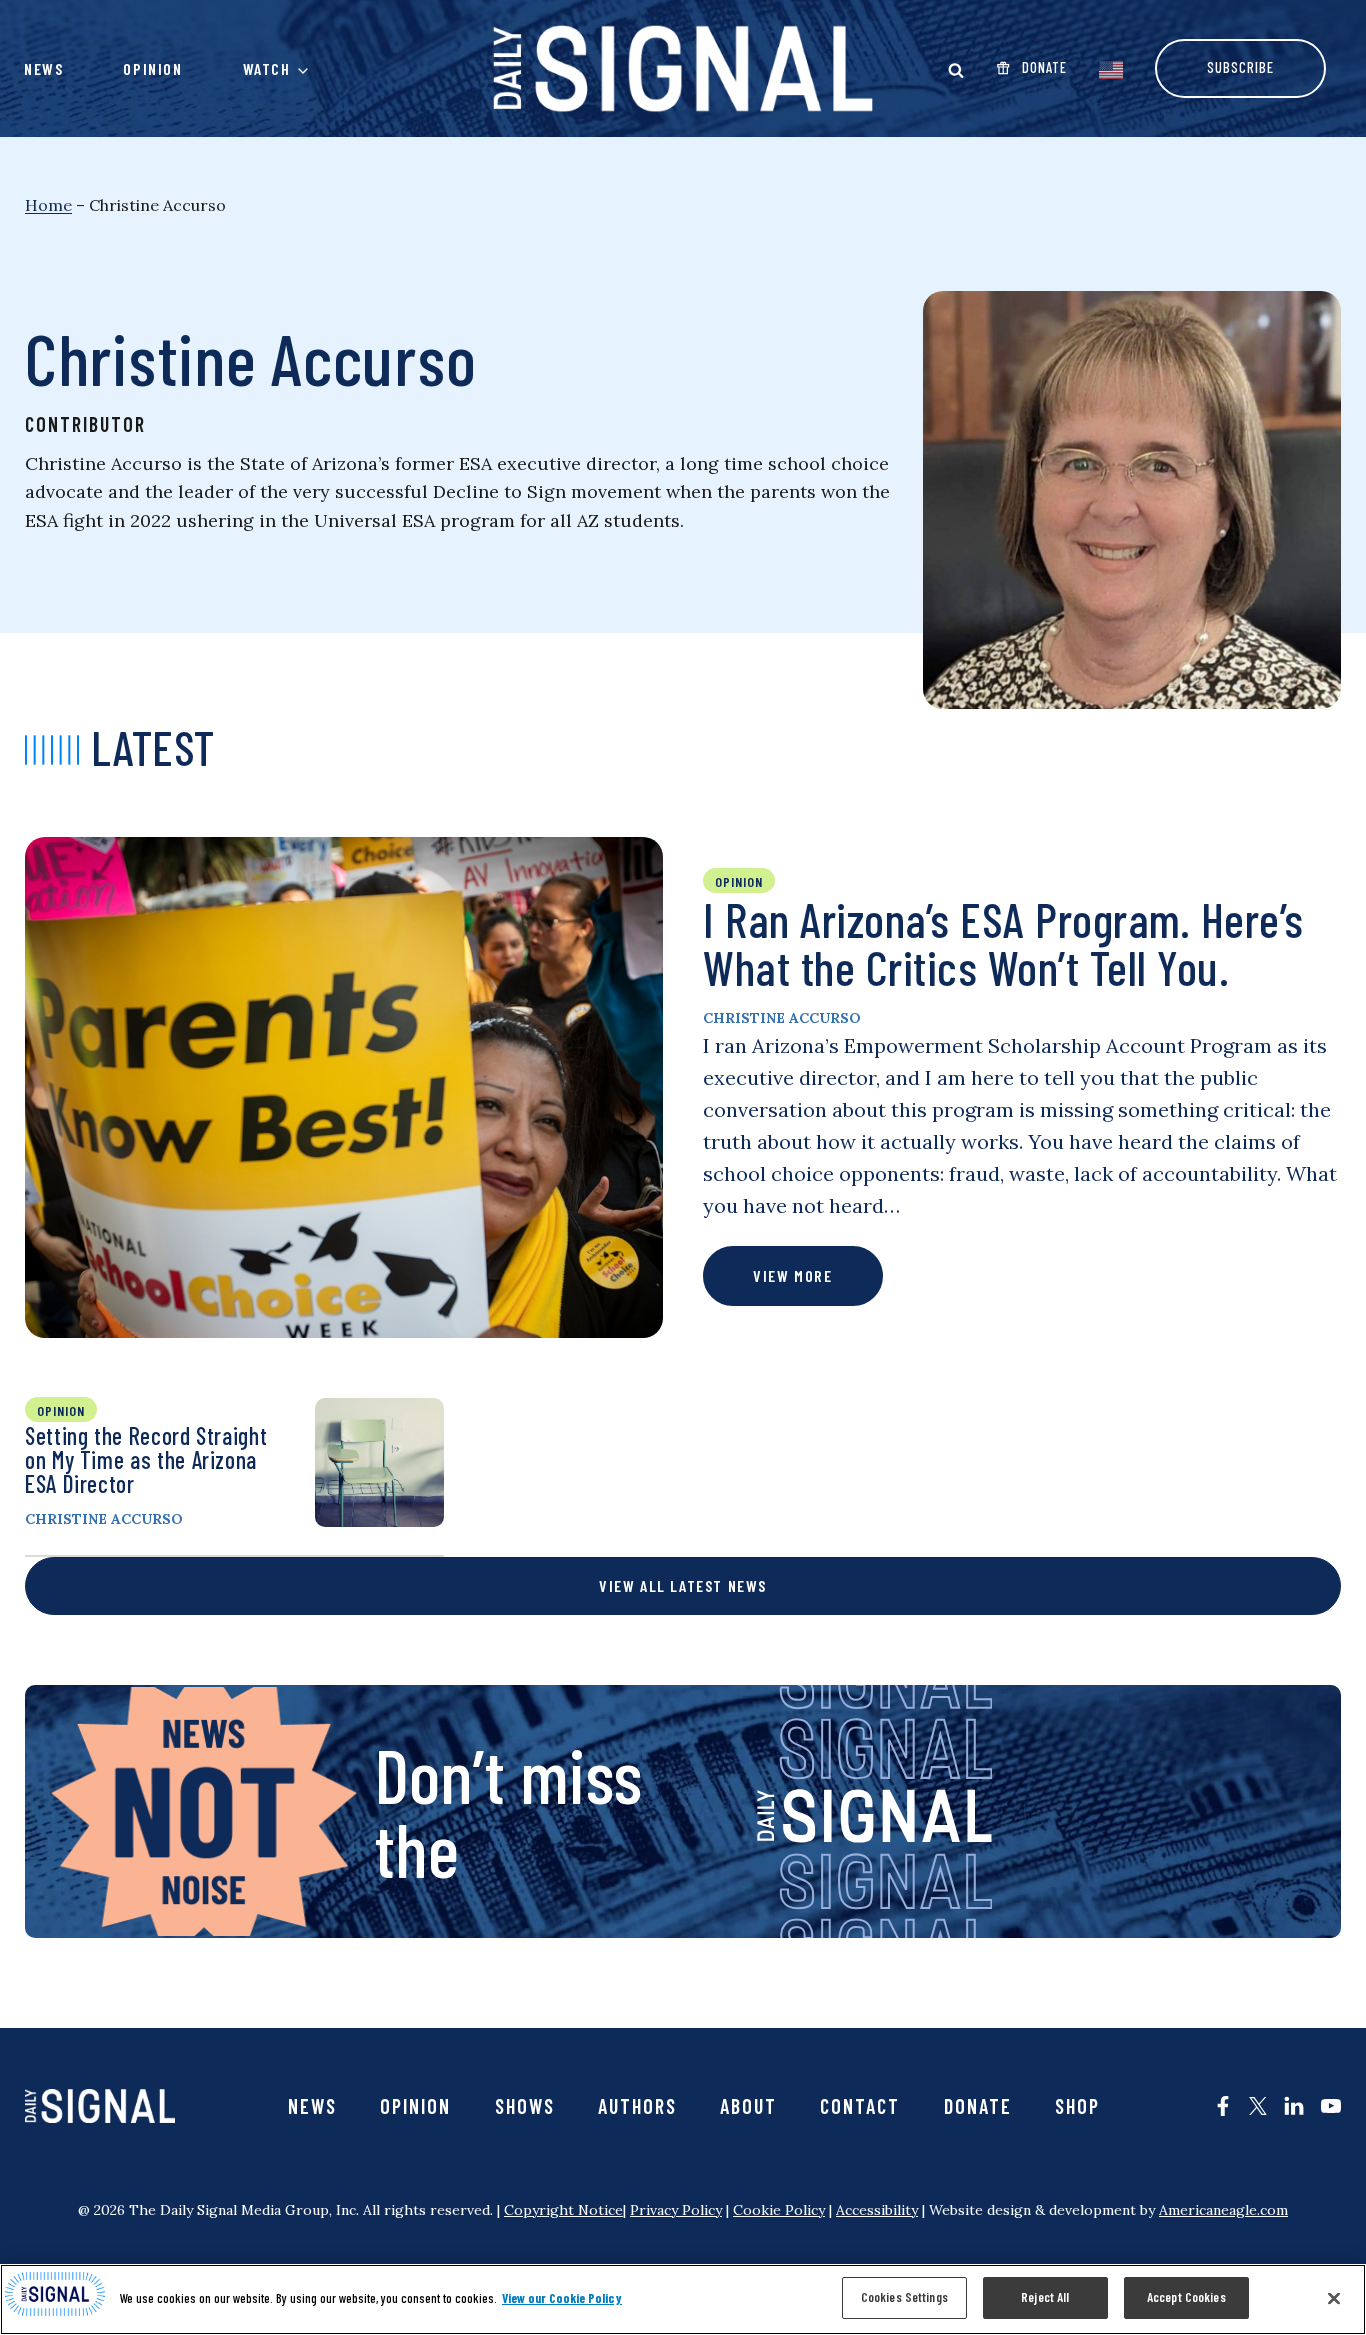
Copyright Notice (563, 2210)
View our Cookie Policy (562, 2298)
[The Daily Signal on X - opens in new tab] (1258, 2106)
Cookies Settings (904, 2297)
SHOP (1077, 2106)
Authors (637, 2106)
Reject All (1045, 2297)
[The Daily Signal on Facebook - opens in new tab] (1223, 2106)
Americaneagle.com (1223, 2210)
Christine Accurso (782, 1018)
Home (48, 205)
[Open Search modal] (956, 70)
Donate (978, 2106)
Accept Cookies (1186, 2297)
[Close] (1334, 2298)
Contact (860, 2106)
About (748, 2106)
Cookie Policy (779, 2210)
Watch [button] (267, 68)
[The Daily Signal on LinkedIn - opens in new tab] (1294, 2106)
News (43, 68)
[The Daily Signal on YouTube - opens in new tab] (1331, 2106)
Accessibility (877, 2210)
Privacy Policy (676, 2210)
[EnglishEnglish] (1111, 68)
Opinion (152, 68)
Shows (525, 2106)
